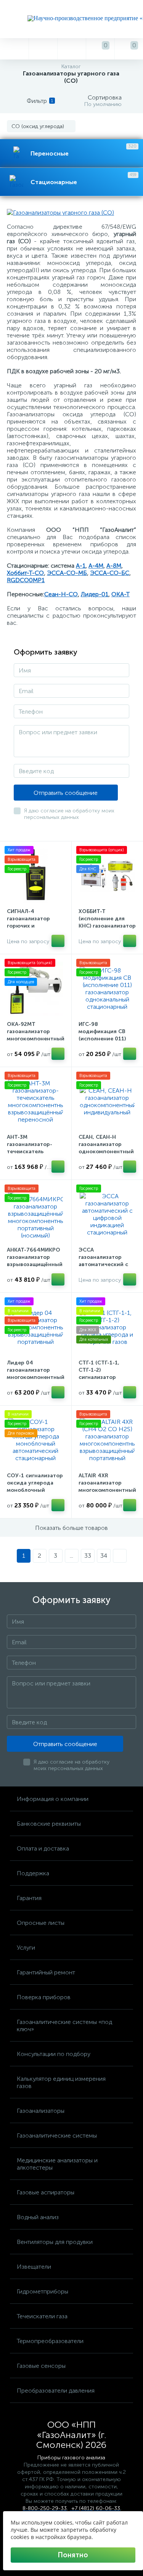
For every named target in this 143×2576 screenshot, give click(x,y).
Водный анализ (38, 2217)
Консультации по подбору (54, 2054)
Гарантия (29, 1898)
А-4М (96, 566)
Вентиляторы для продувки (55, 2242)
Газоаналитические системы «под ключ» (64, 2025)
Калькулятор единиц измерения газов (61, 2082)
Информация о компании (53, 1799)
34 (104, 1556)
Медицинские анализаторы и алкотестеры (57, 2164)
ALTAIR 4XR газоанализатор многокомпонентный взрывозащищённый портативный (107, 1490)
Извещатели (34, 2267)
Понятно (73, 2555)
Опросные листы (41, 1923)
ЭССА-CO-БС (110, 573)
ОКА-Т (121, 594)
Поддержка (33, 1873)
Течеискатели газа (42, 2316)
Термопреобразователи (50, 2341)
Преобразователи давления (56, 2391)
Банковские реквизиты (49, 1824)
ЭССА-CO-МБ (67, 573)
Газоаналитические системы (57, 2135)
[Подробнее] (58, 941)
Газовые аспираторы (46, 2192)
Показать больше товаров (71, 1528)
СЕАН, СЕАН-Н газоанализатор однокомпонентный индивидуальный (106, 1148)
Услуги (26, 1948)
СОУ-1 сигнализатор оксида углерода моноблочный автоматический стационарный (35, 1490)
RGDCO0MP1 (26, 580)
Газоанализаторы (41, 2111)
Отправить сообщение (66, 793)
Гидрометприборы (43, 2291)
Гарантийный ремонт (46, 1972)
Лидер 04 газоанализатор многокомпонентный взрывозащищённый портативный (36, 1377)
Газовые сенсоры (41, 2366)
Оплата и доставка (43, 1848)
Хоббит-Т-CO (25, 573)
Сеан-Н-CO (61, 594)
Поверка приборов (44, 1997)
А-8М (114, 566)
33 (88, 1556)
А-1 (81, 566)
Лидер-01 (95, 594)
